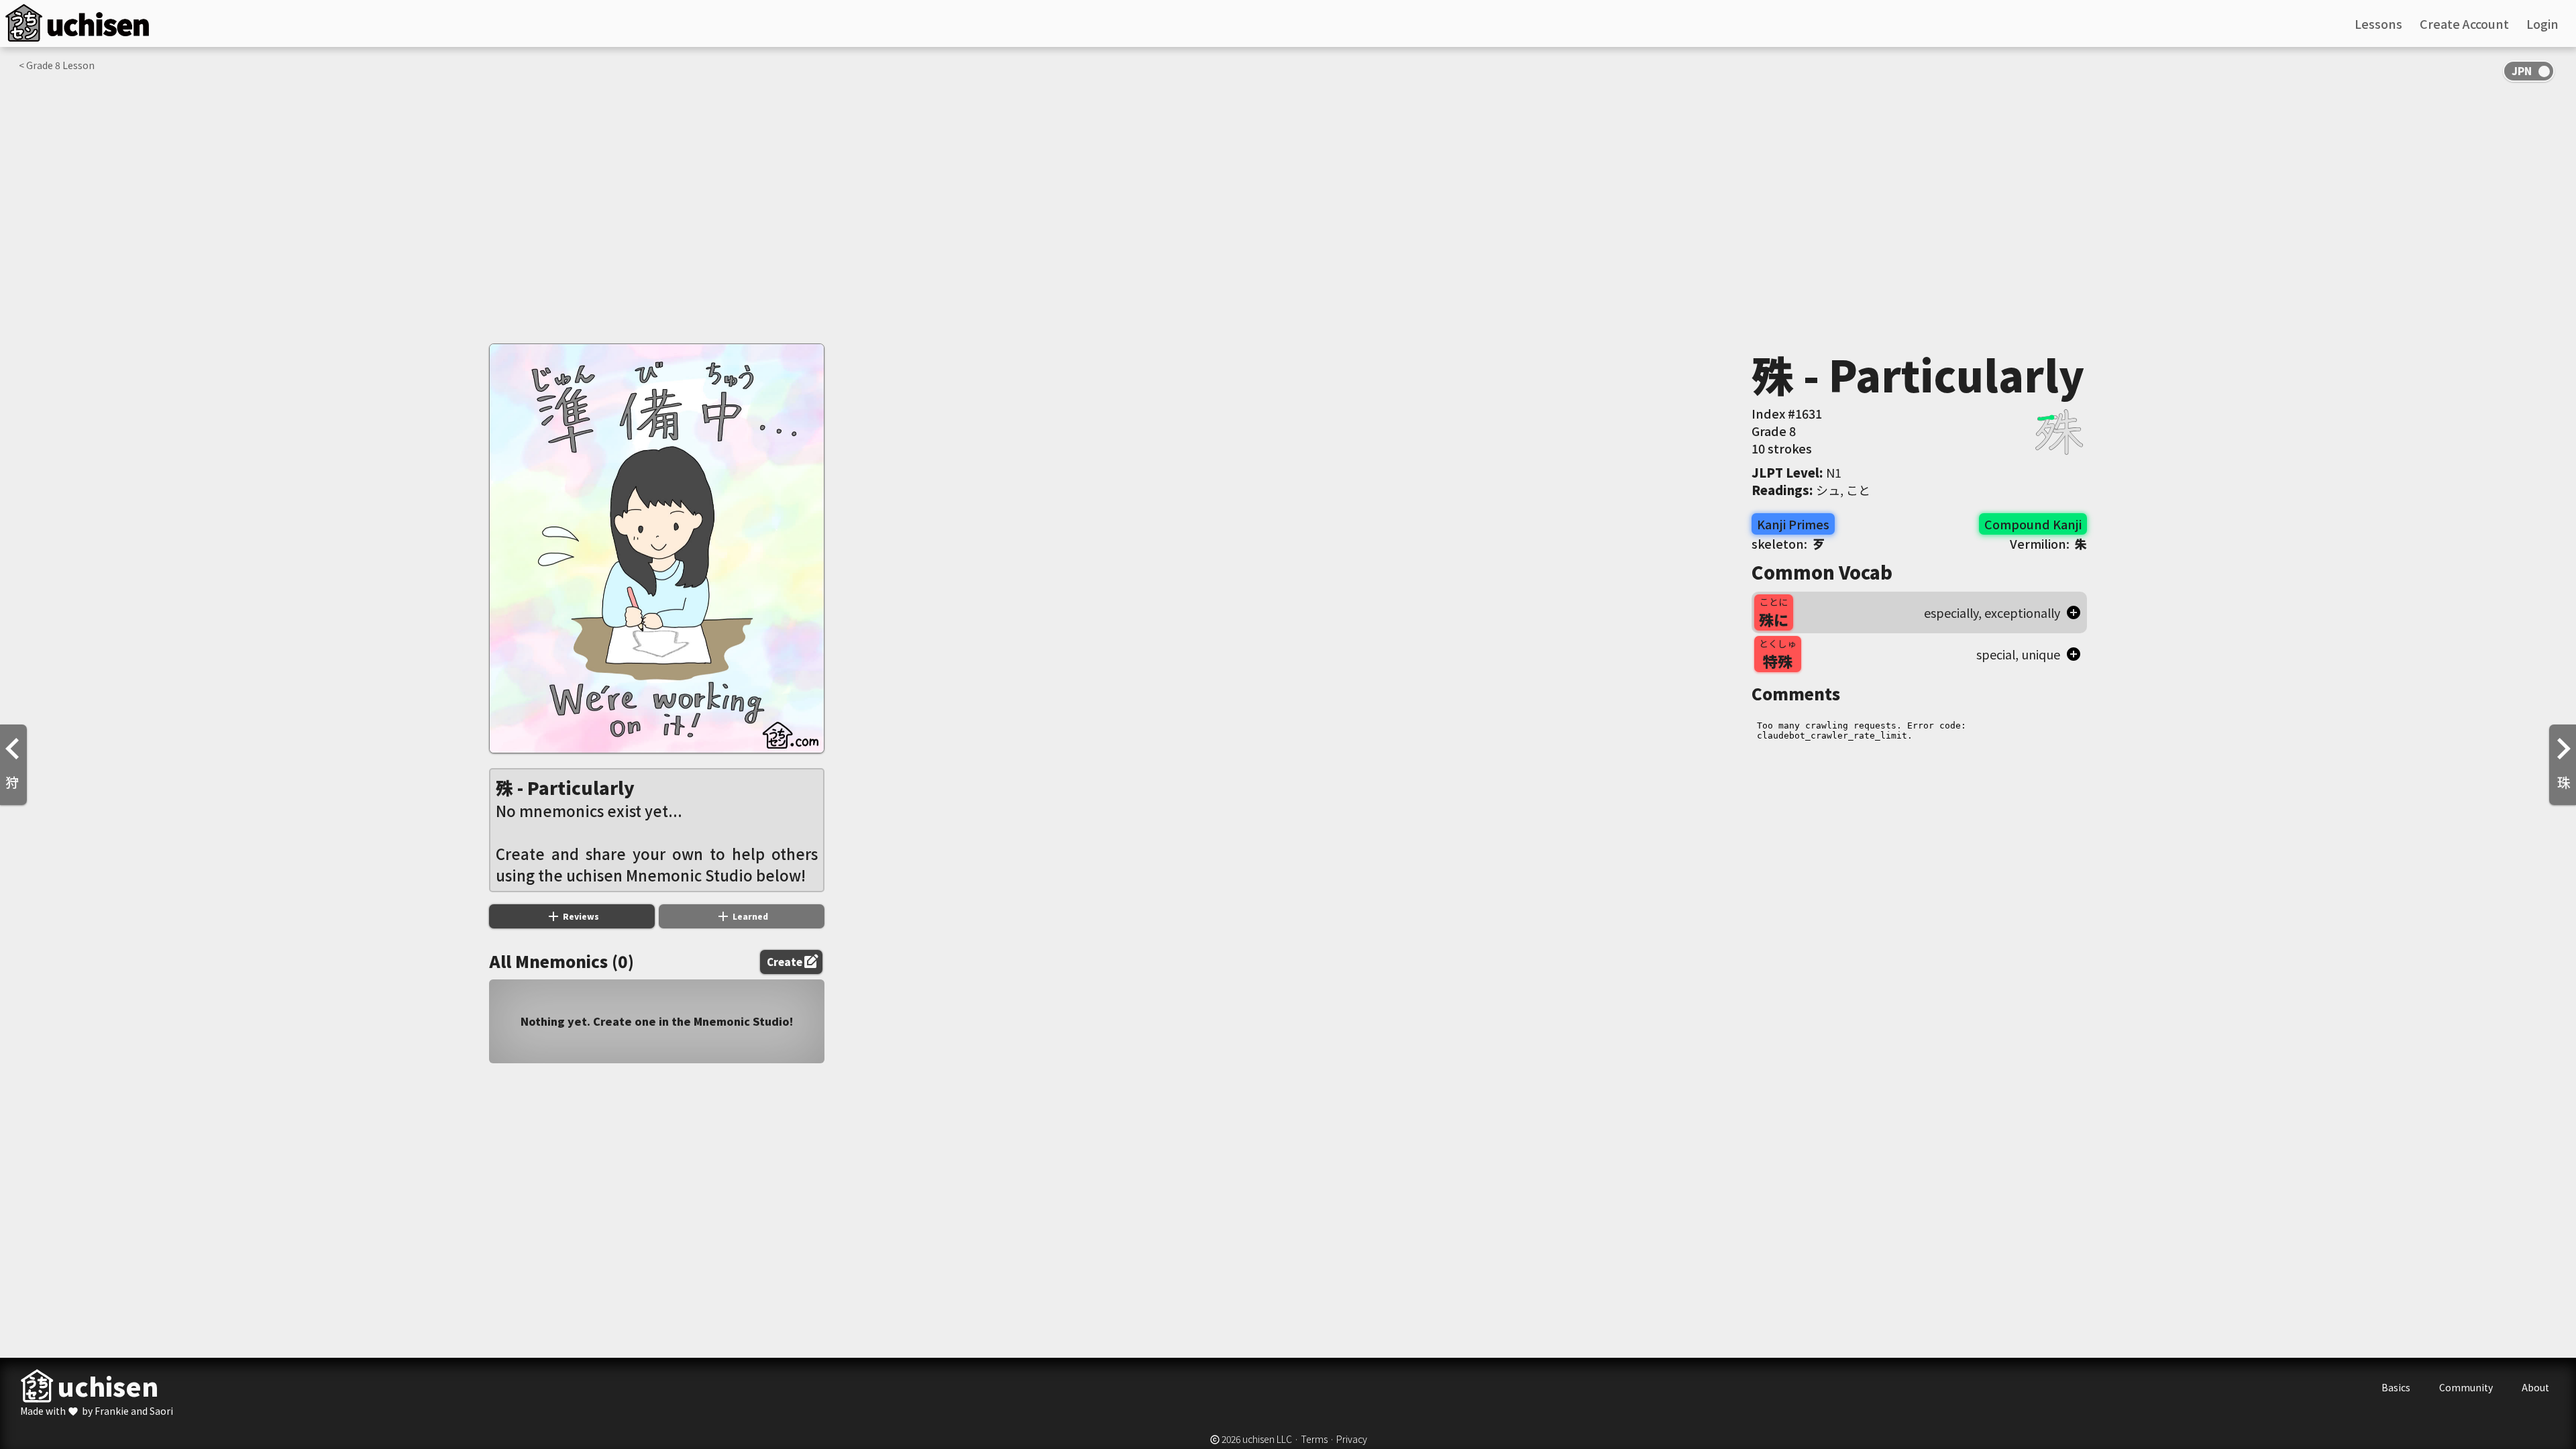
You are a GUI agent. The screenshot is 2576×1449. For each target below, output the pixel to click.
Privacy (1352, 1439)
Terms (1314, 1439)
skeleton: (1788, 543)
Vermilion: (2048, 543)
